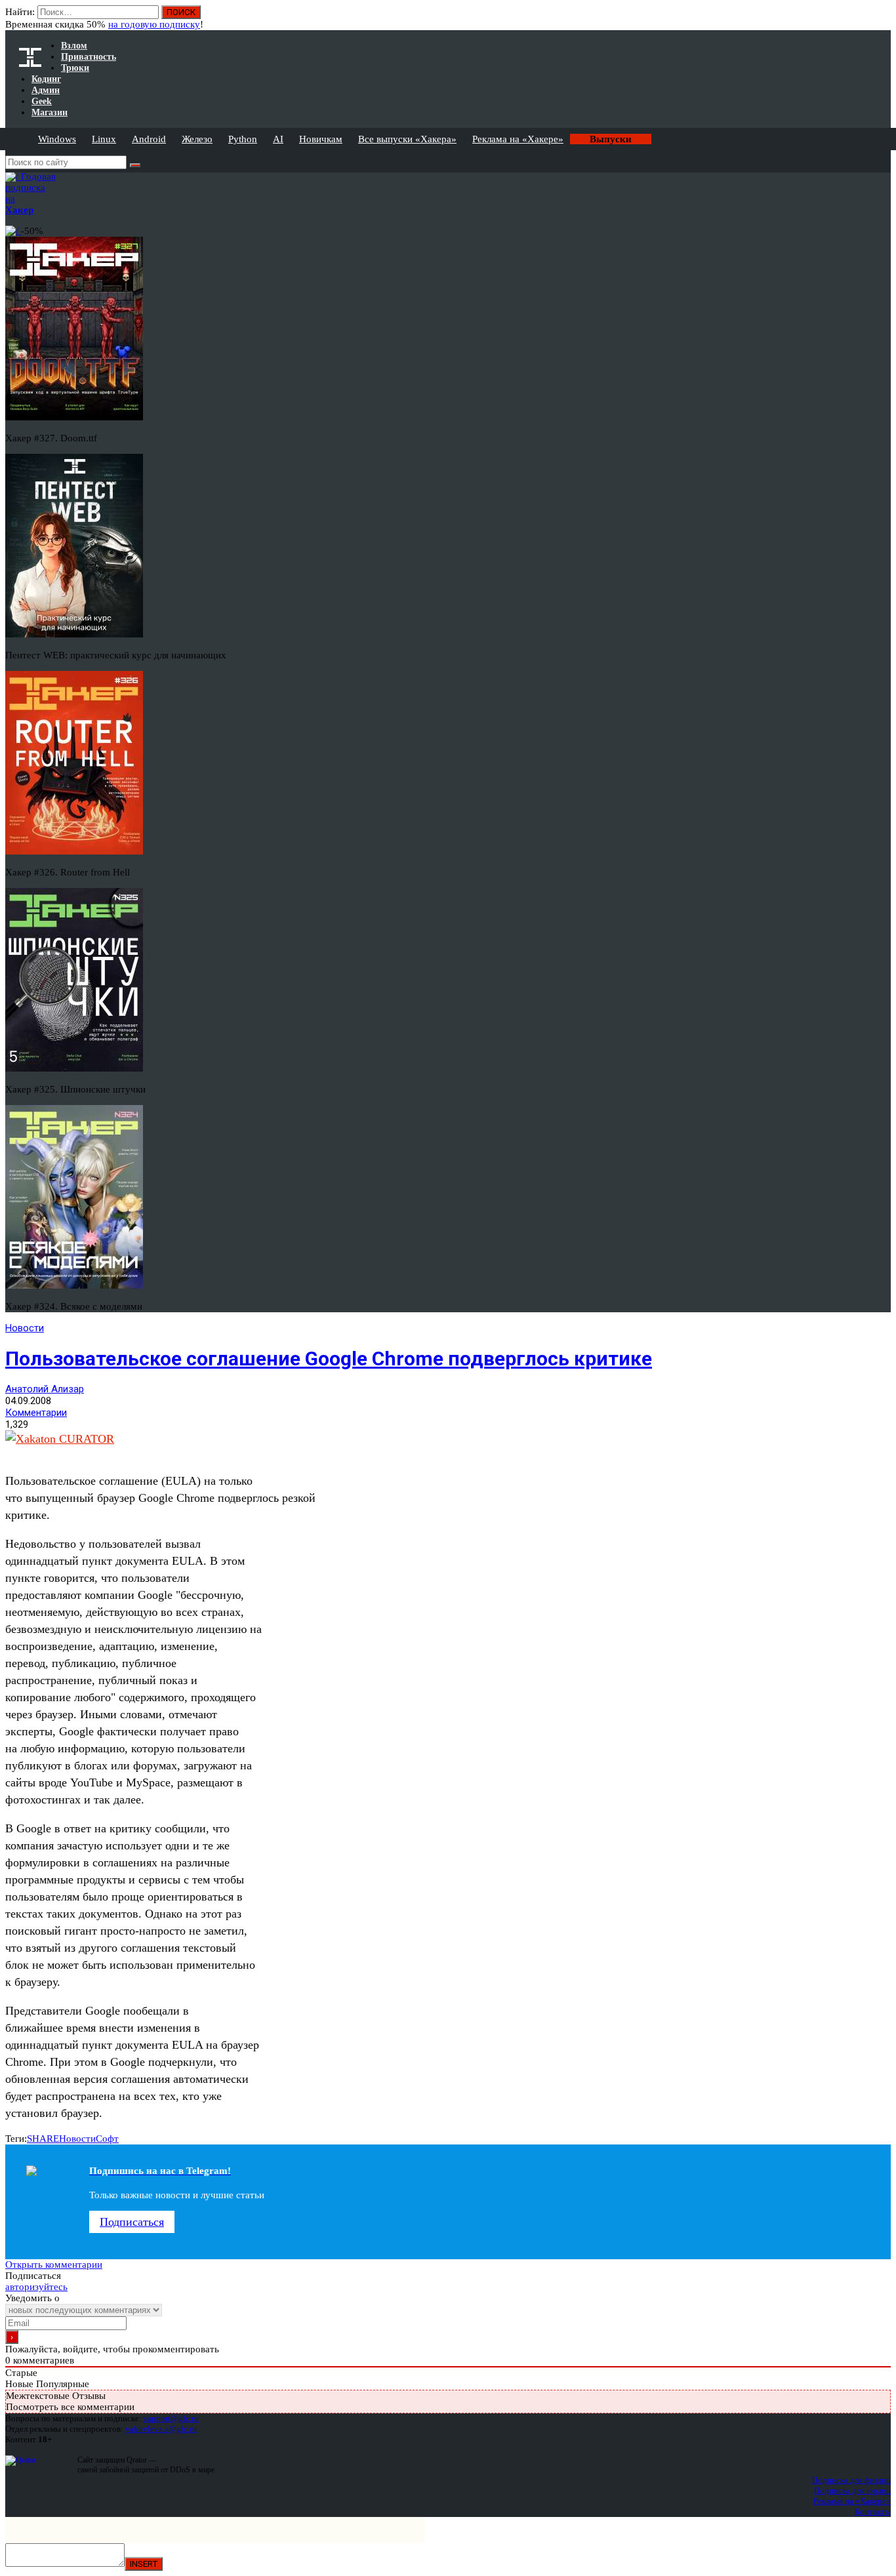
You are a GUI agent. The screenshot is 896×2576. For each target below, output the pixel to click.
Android (149, 139)
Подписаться (132, 2222)
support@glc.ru (171, 2418)
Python (243, 139)
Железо (197, 139)
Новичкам (321, 139)
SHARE (43, 2139)
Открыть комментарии (54, 2264)
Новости (25, 1328)
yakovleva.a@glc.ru (161, 2429)
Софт (107, 2139)
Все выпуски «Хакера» (407, 139)
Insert (144, 2564)
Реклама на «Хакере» (518, 139)
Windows (57, 139)
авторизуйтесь (36, 2287)
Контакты (873, 2511)
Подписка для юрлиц (852, 2490)
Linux (104, 139)
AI (278, 139)
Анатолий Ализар (45, 1389)
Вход (882, 18)
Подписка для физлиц (851, 2480)
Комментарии (36, 1413)
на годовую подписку (154, 24)
